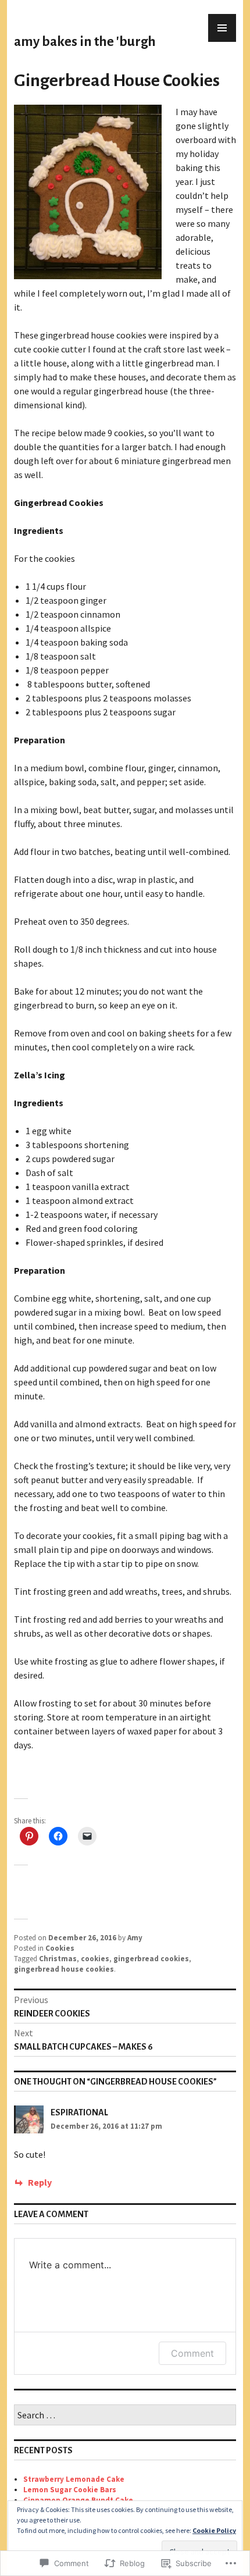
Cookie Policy (214, 2530)
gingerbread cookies (151, 1959)
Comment (192, 2353)
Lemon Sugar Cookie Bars (70, 2490)
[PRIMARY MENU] (222, 28)
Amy (135, 1938)
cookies (95, 1959)
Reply (40, 2182)
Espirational (79, 2112)
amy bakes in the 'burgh (85, 42)
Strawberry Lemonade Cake (74, 2479)
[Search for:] (125, 2416)
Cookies (60, 1948)
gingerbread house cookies (64, 1969)
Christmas (58, 1959)
